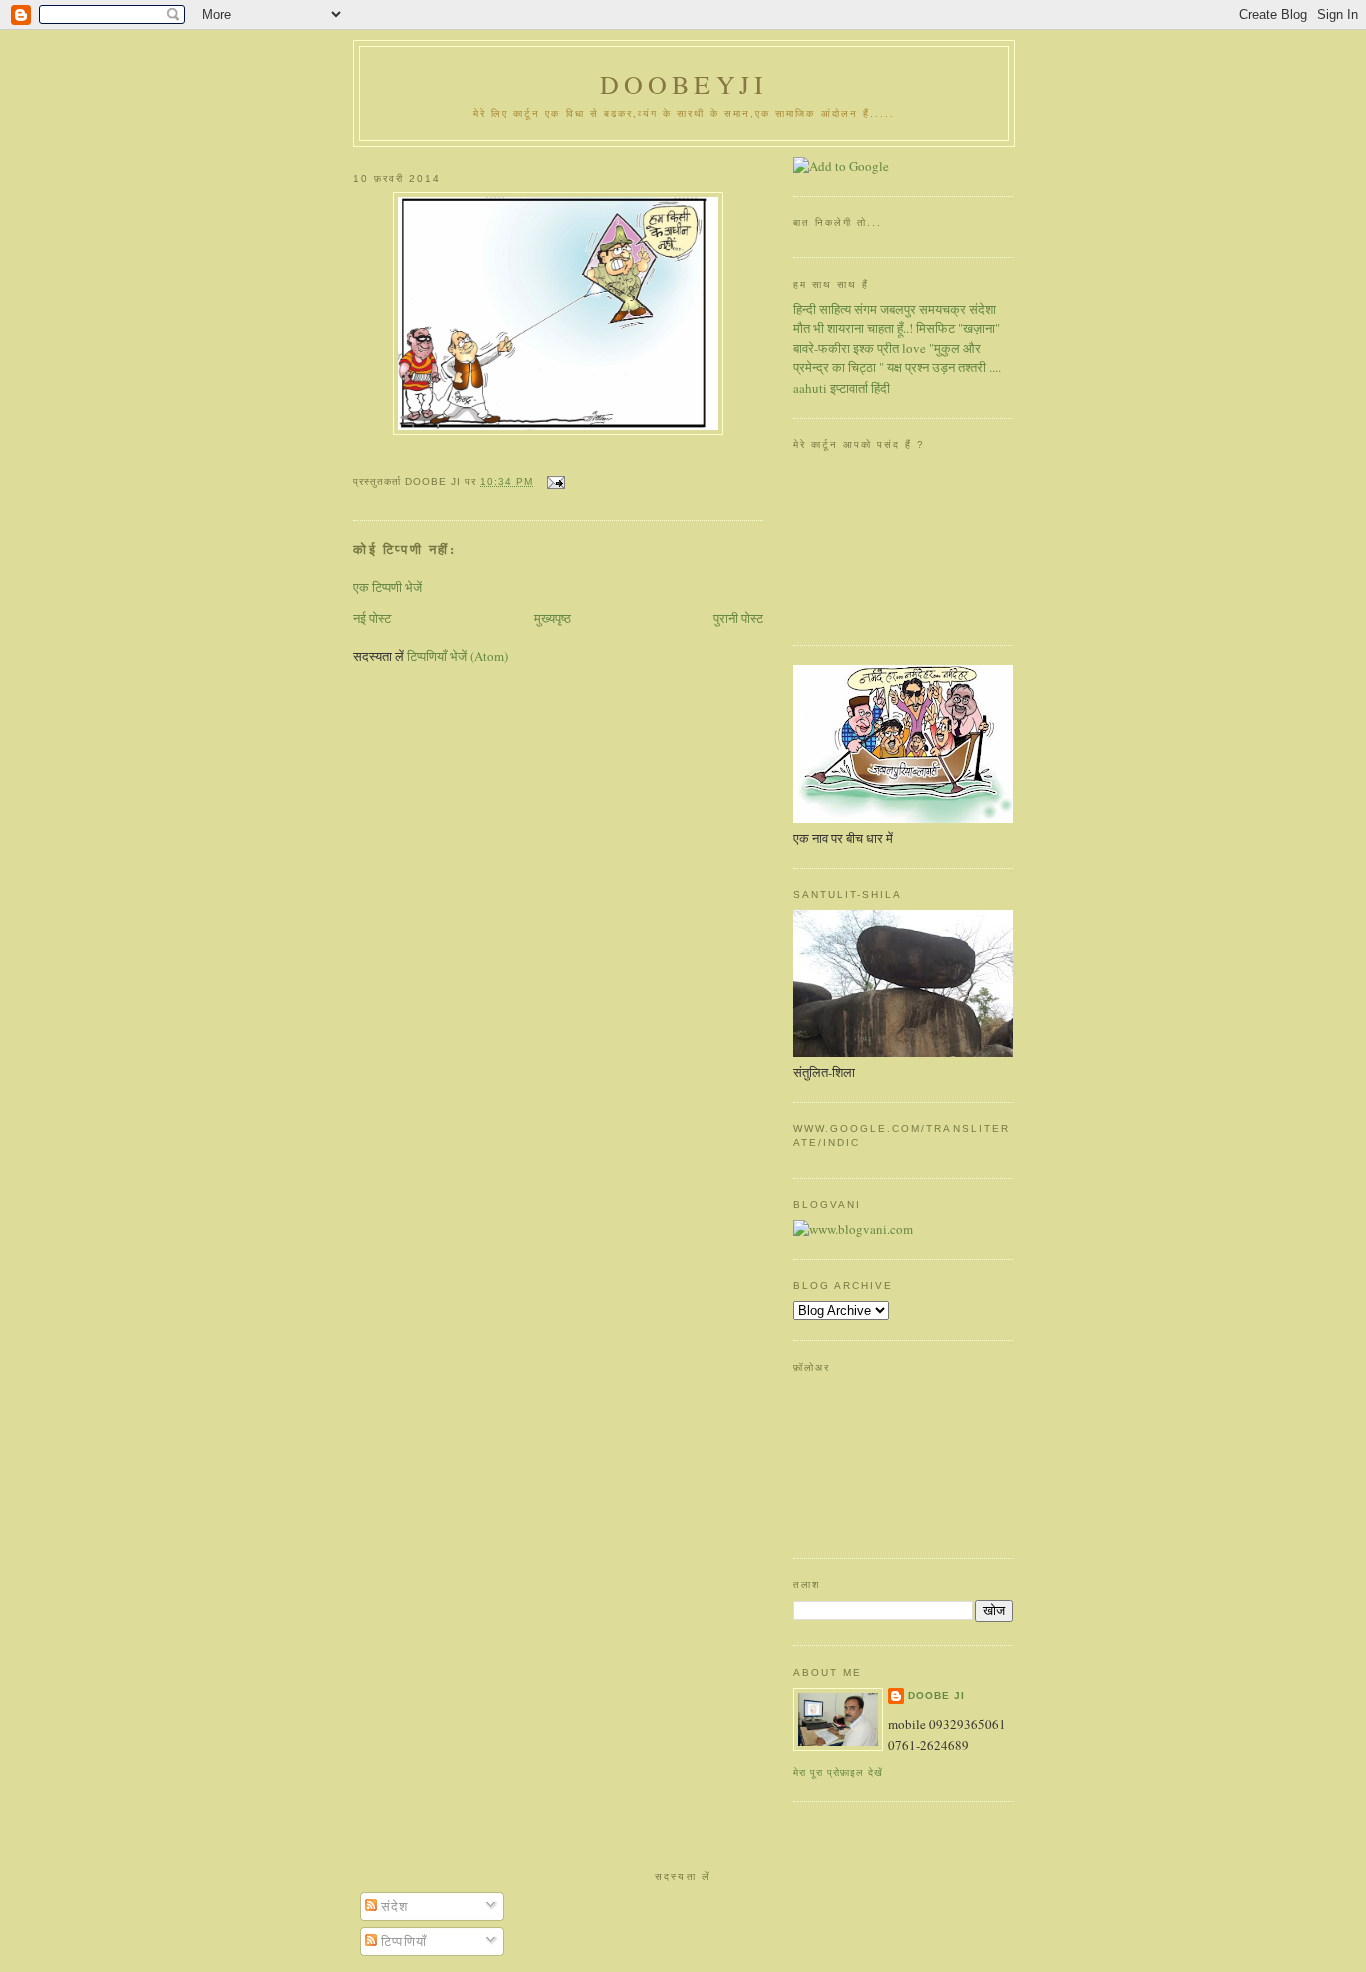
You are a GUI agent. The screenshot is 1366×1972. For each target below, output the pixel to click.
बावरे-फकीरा (821, 348)
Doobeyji (684, 84)
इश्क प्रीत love (889, 348)
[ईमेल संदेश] (552, 481)
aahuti (810, 388)
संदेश (393, 1906)
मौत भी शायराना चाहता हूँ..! (853, 328)
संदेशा (982, 309)
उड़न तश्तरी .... (966, 367)
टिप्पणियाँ (402, 1941)
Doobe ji (936, 1695)
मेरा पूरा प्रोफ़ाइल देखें (838, 1772)
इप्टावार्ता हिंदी (860, 388)
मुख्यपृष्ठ (552, 618)
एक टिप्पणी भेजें (387, 587)
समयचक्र (942, 309)
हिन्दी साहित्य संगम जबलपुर (854, 309)
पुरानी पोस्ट (738, 618)
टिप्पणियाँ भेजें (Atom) (457, 656)
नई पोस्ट (372, 618)
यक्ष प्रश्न (908, 367)
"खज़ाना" (979, 328)
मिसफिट (935, 328)
